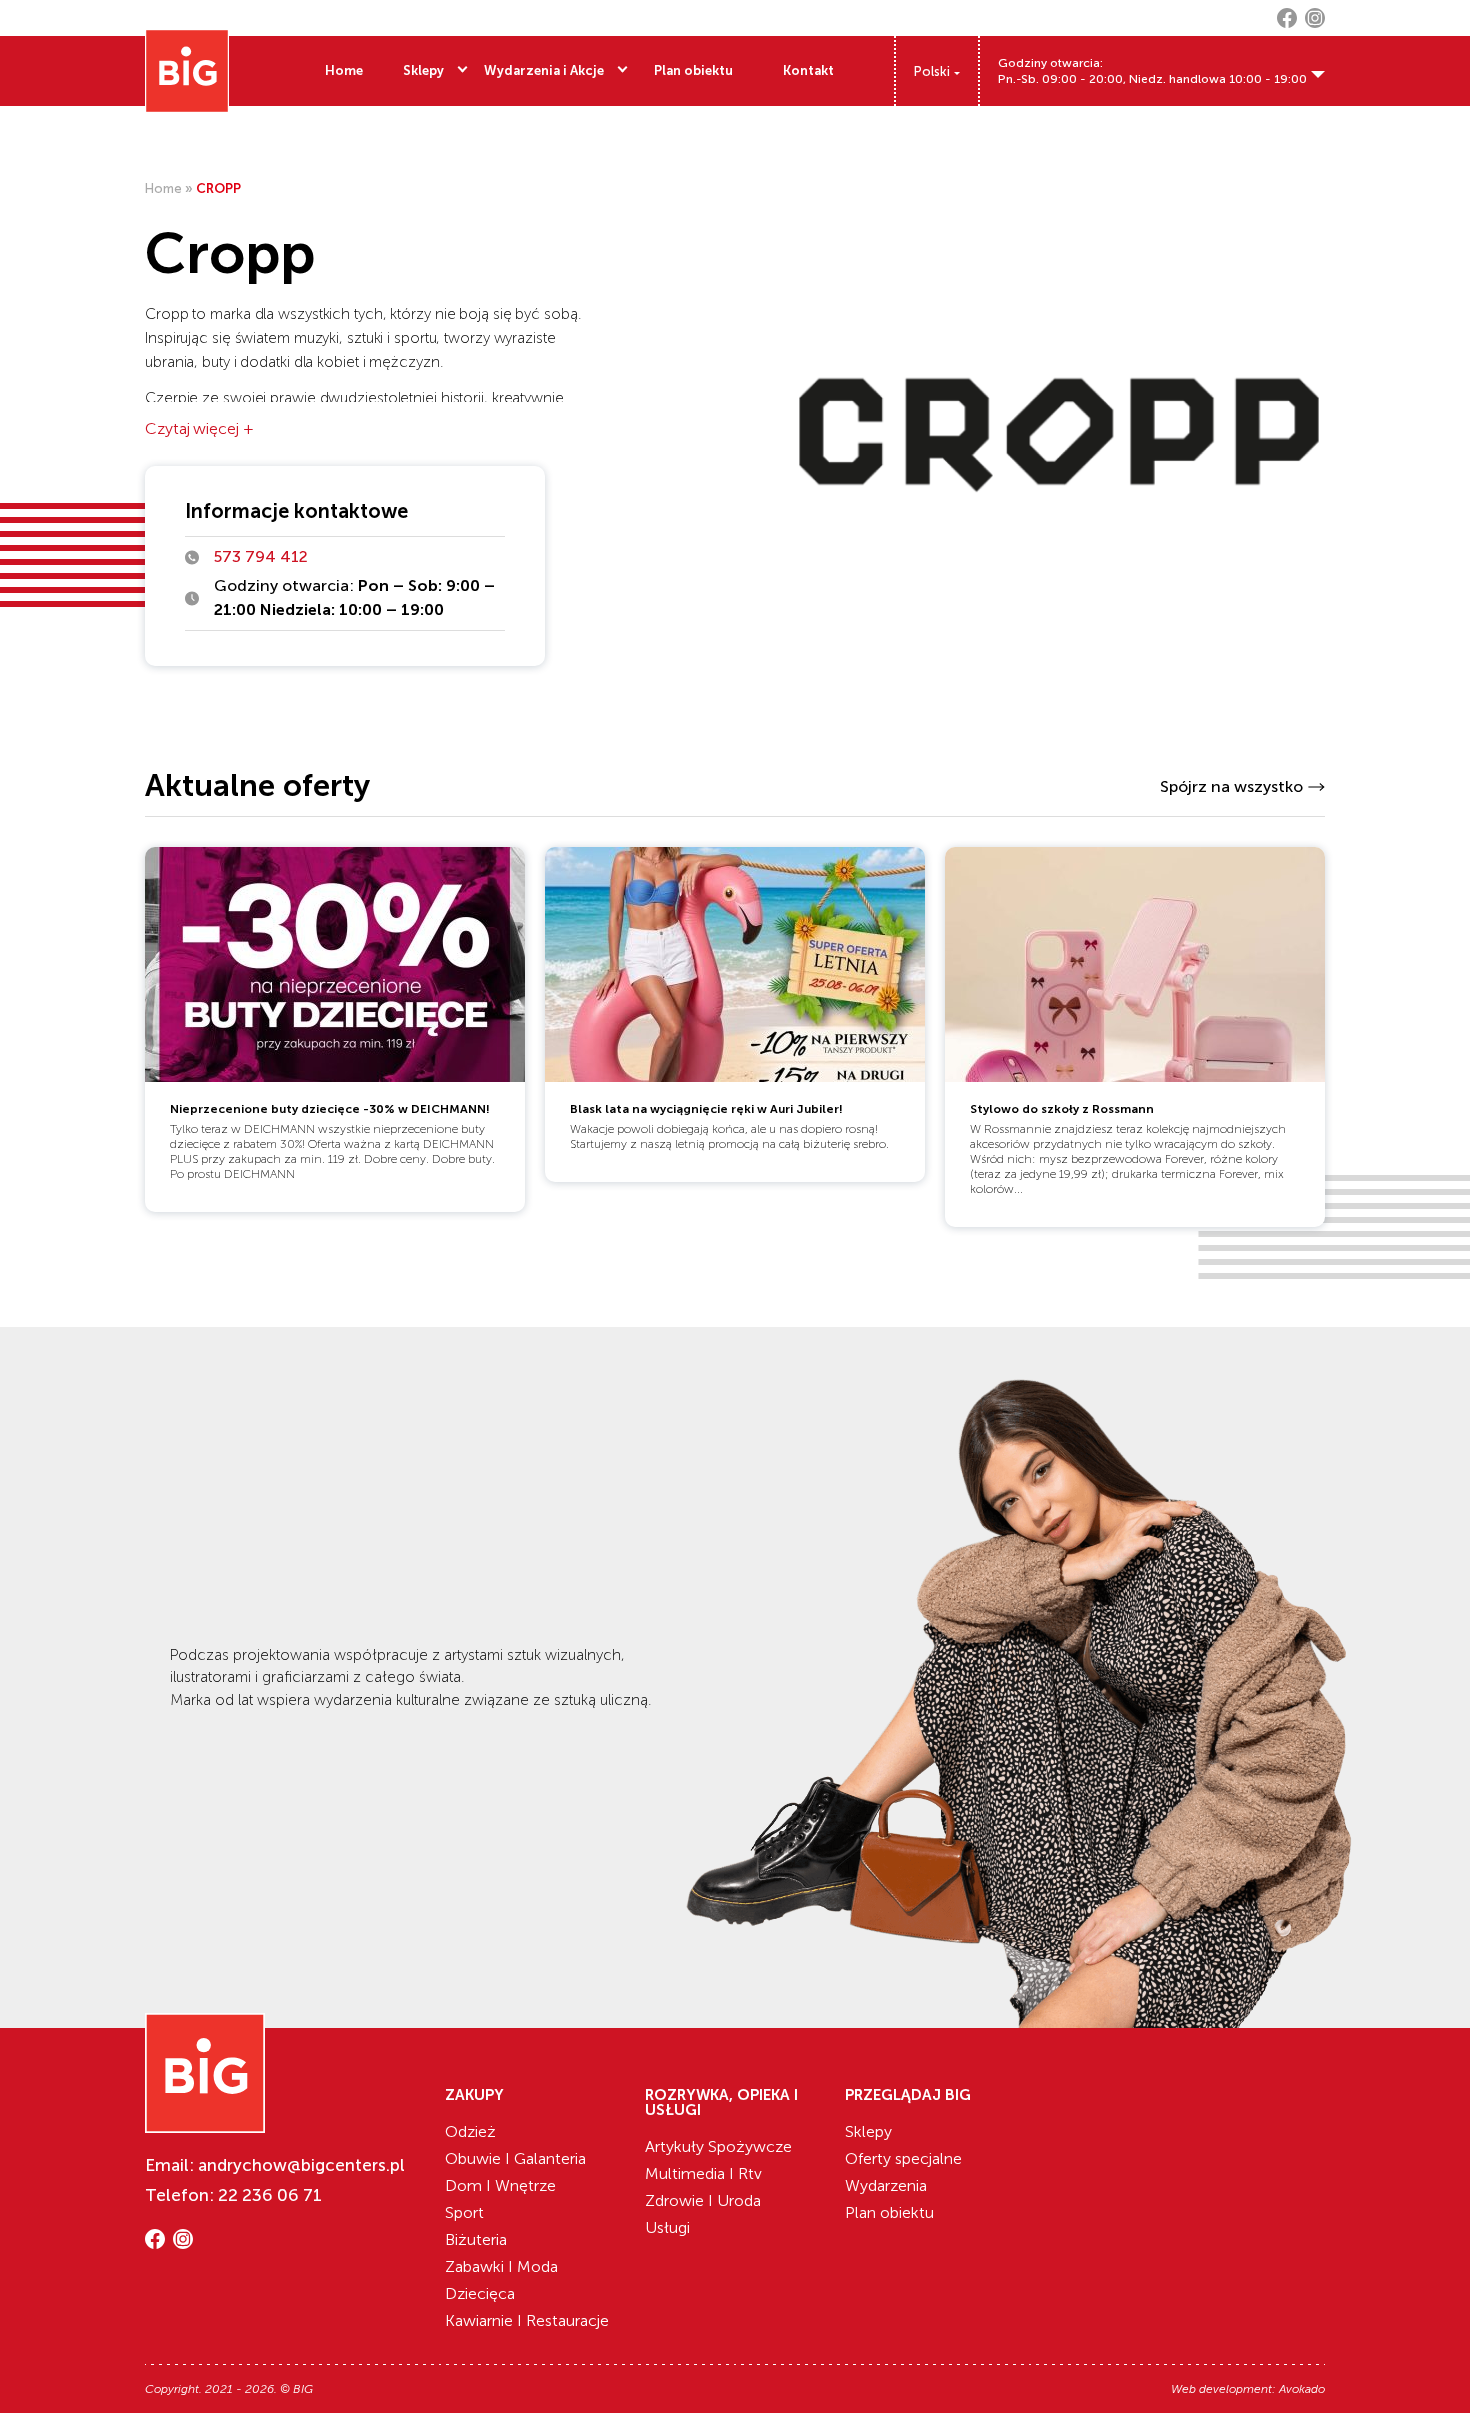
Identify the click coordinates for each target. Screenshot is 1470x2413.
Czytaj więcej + (199, 428)
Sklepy (423, 70)
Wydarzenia (886, 2185)
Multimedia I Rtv (703, 2173)
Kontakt (808, 70)
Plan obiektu (693, 70)
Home (344, 70)
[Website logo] (187, 71)
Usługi (667, 2227)
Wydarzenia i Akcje (544, 70)
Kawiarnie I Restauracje (527, 2320)
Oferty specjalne (903, 2158)
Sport (464, 2212)
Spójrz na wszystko (1231, 786)
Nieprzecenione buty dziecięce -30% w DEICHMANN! (330, 1109)
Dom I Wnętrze (500, 2185)
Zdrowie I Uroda (703, 2200)
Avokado (1302, 2389)
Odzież (470, 2131)
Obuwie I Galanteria (515, 2158)
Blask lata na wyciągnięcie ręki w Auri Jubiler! (706, 1109)
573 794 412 (261, 556)
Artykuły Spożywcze (718, 2146)
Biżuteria (476, 2239)
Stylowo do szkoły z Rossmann (1062, 1109)
